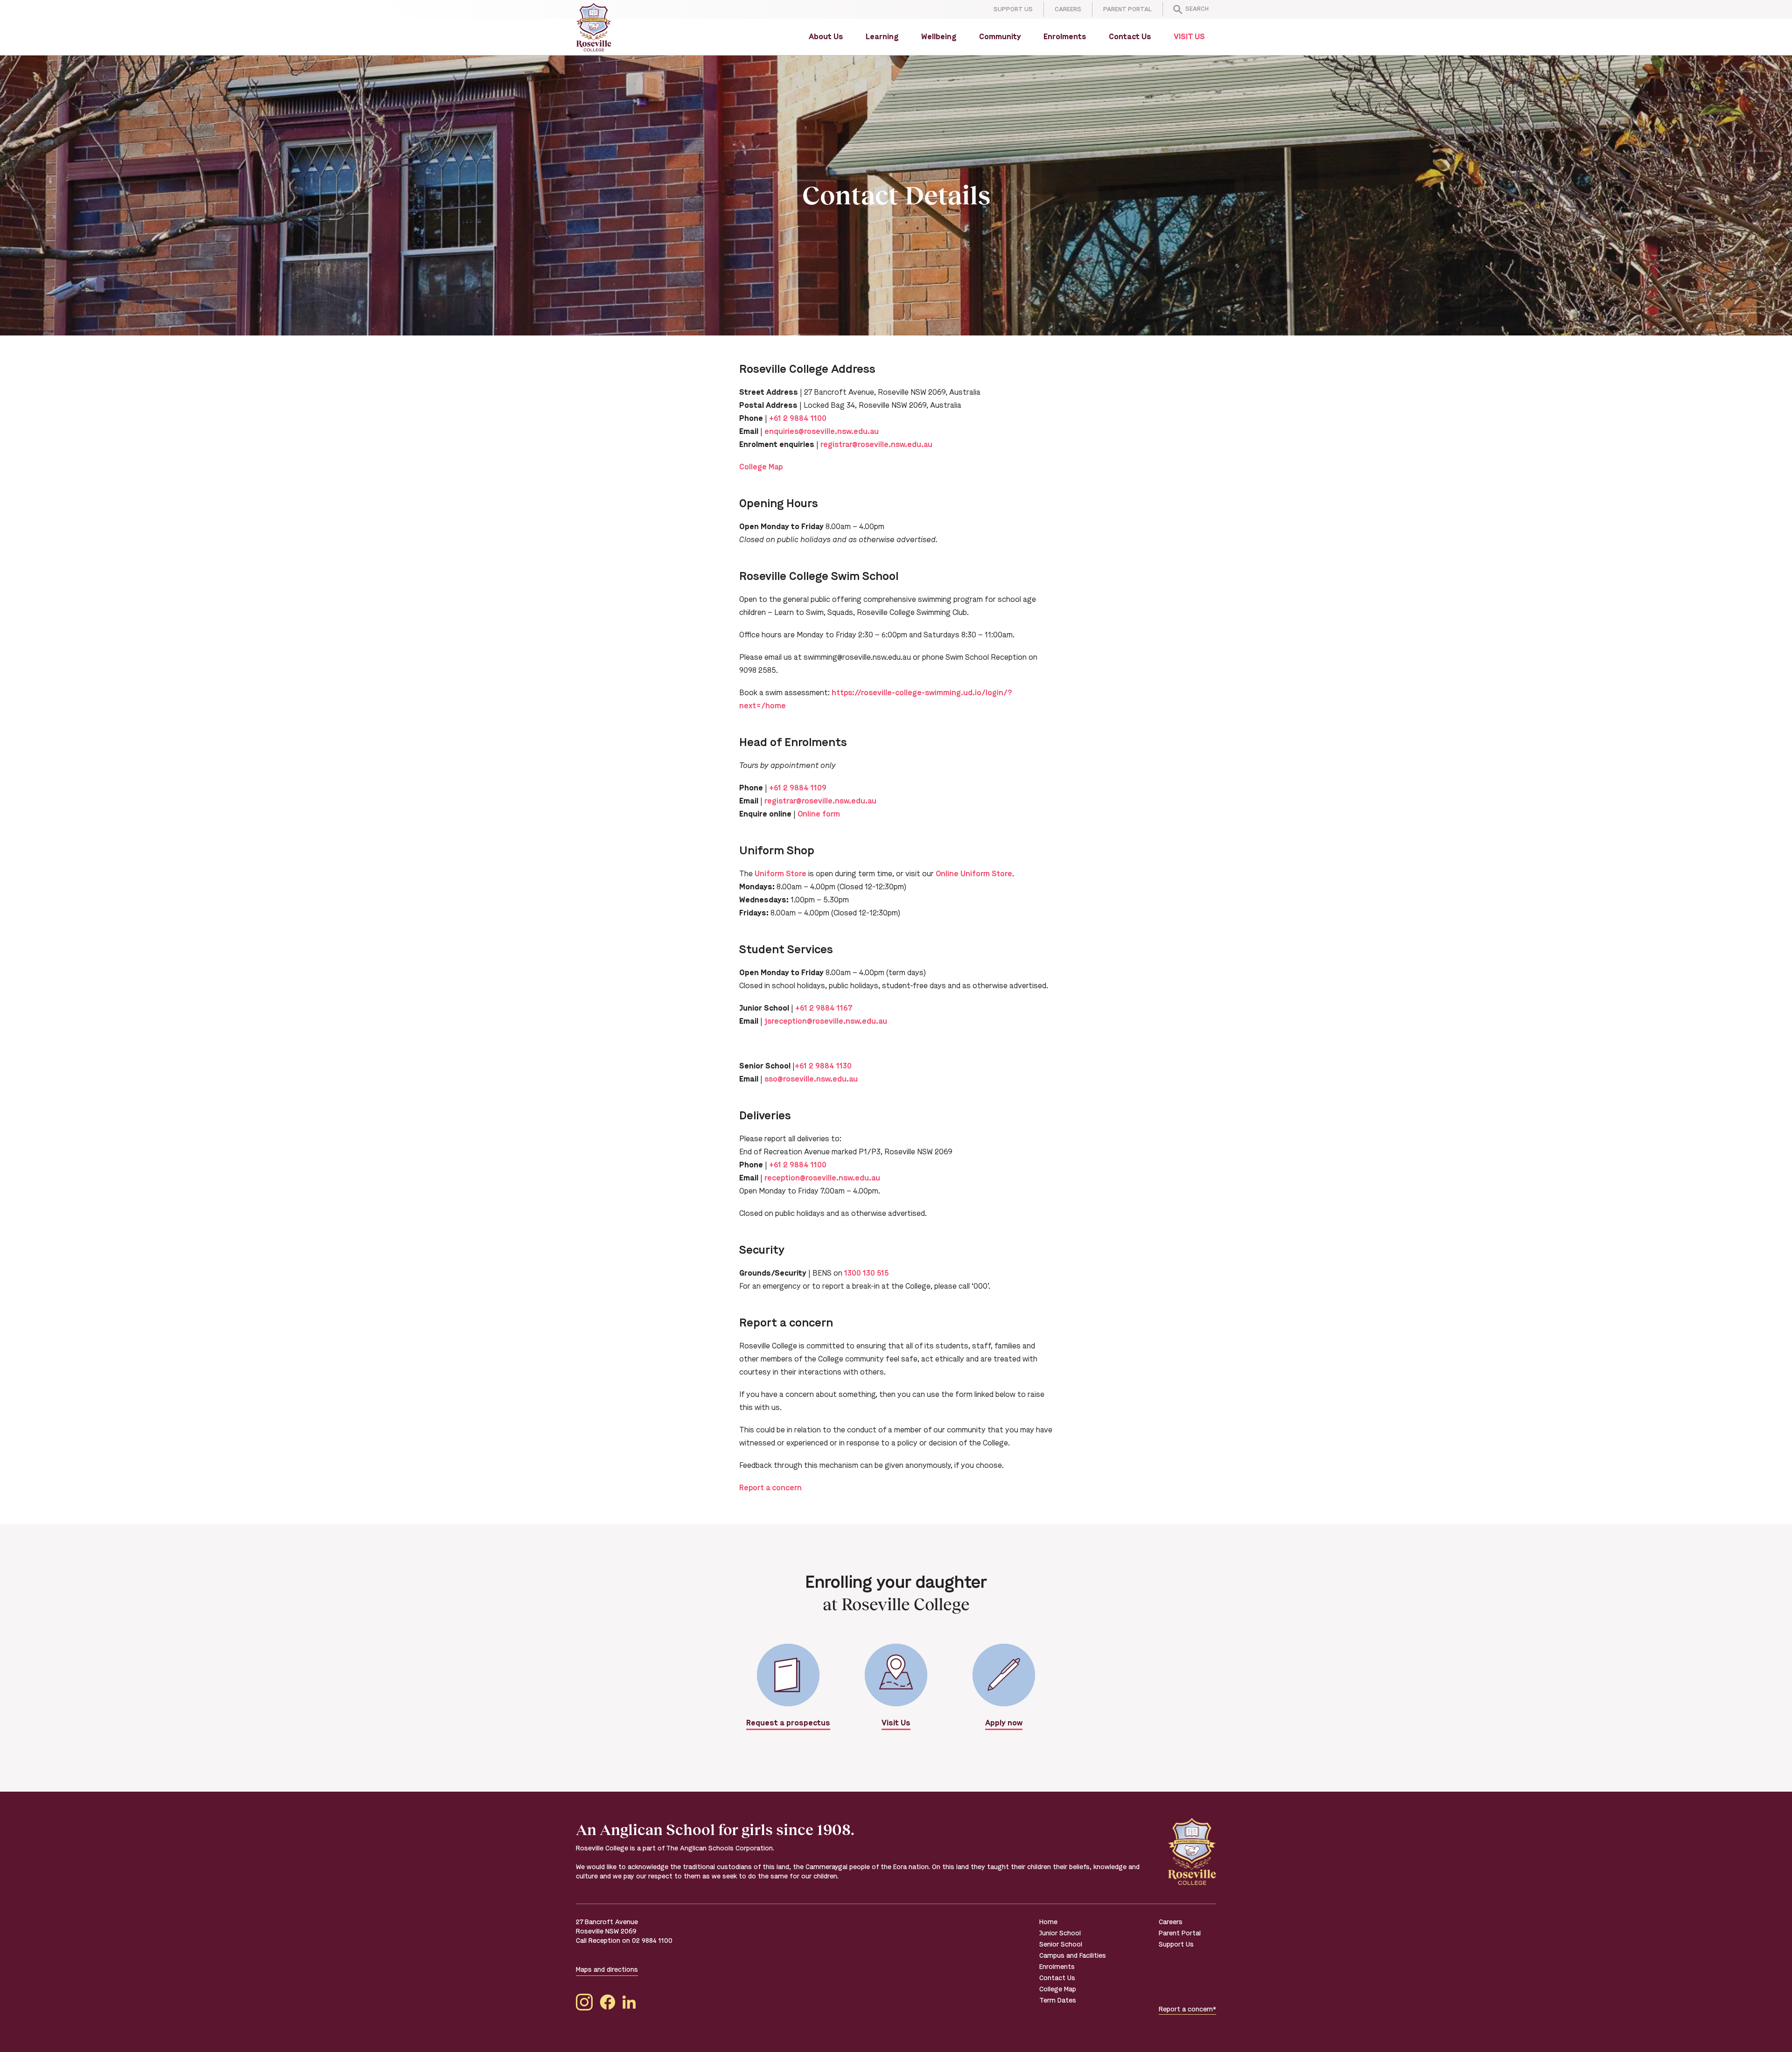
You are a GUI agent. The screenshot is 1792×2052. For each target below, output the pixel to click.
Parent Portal (1127, 9)
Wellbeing (939, 37)
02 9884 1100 (652, 1941)
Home (1048, 1922)
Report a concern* (1187, 2009)
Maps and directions (607, 1970)
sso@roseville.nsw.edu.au (811, 1079)
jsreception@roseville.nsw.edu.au (826, 1021)
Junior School (1060, 1933)
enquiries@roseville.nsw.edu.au (822, 431)
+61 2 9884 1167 (824, 1008)
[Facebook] (608, 2004)
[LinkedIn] (629, 2004)
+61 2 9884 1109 (798, 788)
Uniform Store (780, 874)
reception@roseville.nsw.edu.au (822, 1178)
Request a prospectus (788, 1723)
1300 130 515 (866, 1273)
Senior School (1061, 1944)
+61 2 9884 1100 (798, 418)
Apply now (1004, 1723)
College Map (761, 467)
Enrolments (1065, 37)
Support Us (1013, 9)
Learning (882, 37)
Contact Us (1130, 37)
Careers (1068, 9)
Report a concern (770, 1488)
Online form (819, 814)
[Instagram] (584, 2004)
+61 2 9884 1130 (823, 1066)
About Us (826, 37)
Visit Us (1189, 37)
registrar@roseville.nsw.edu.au (876, 444)
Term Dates (1058, 2000)
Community (1000, 37)
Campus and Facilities (1073, 1956)
